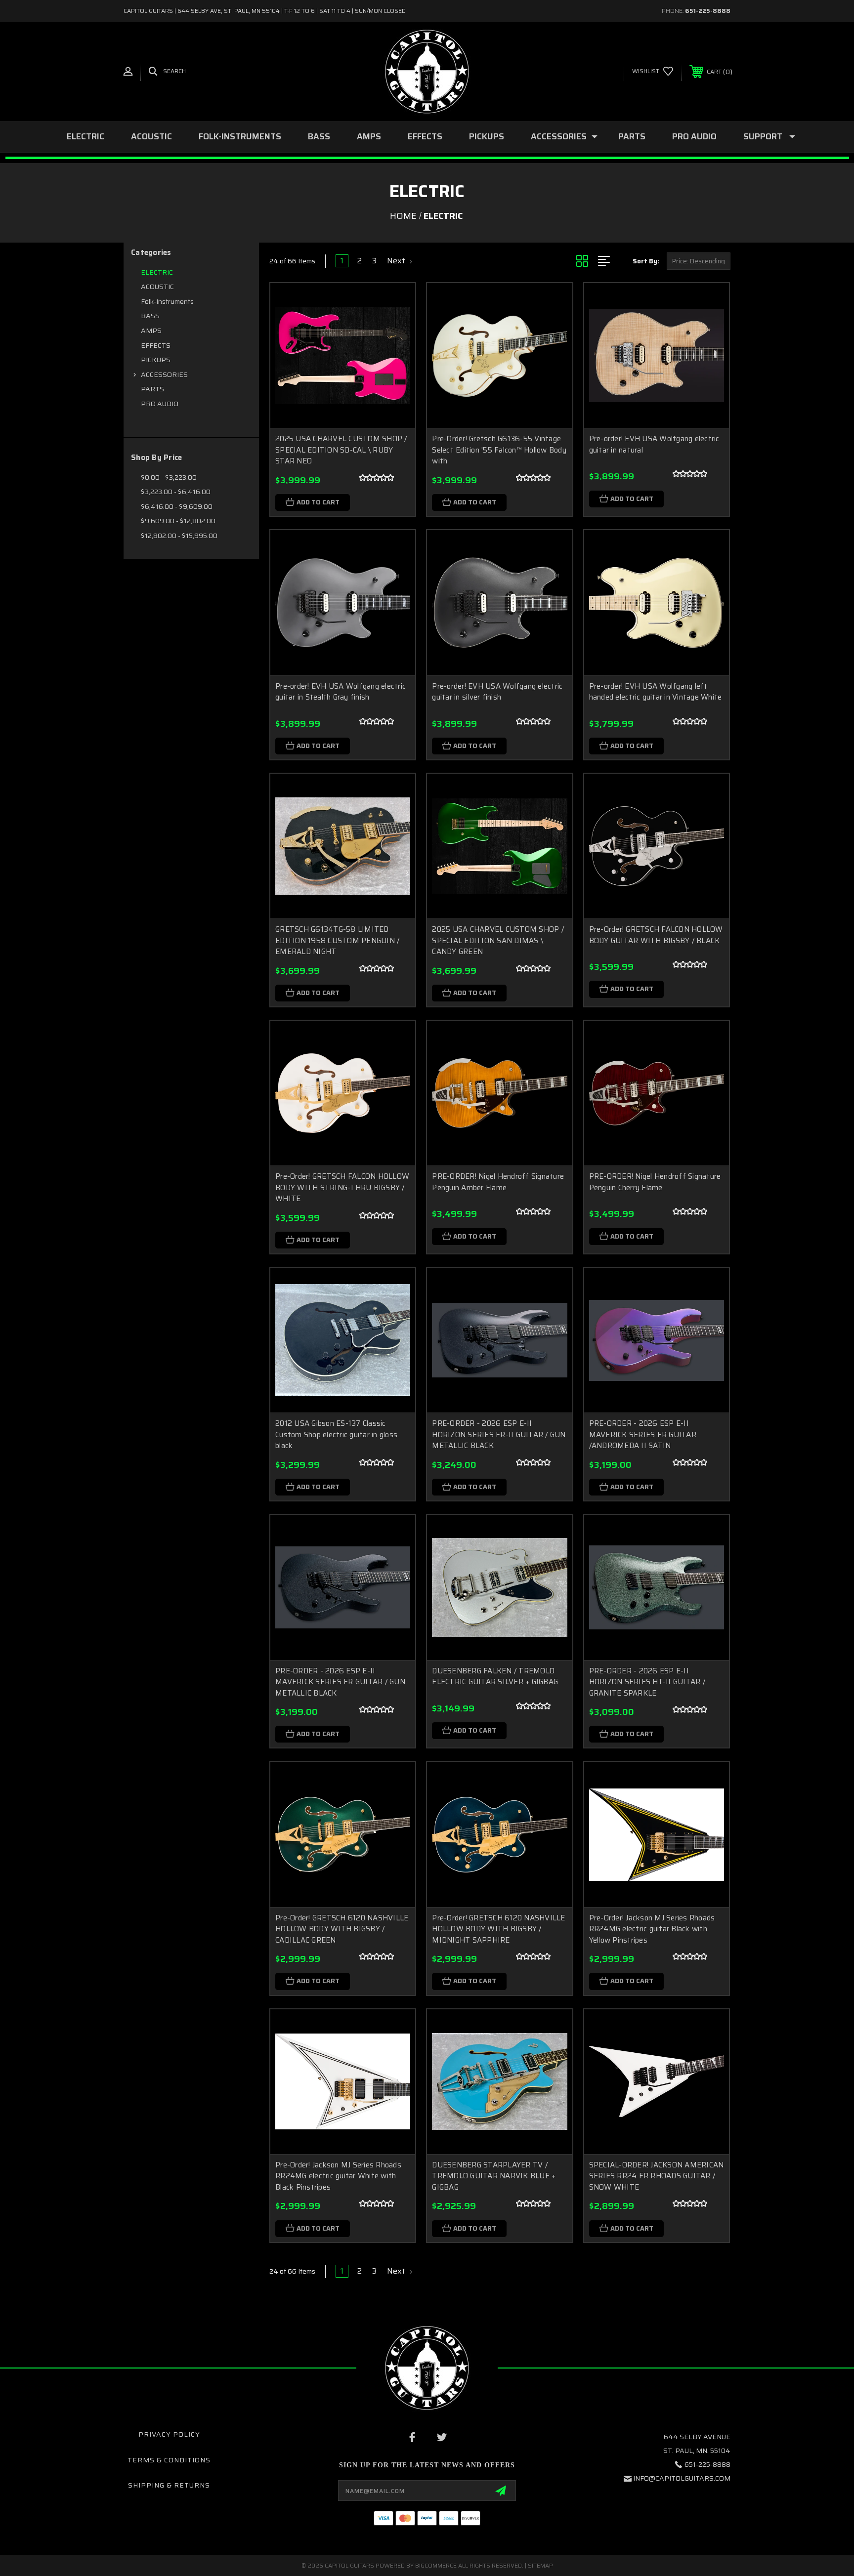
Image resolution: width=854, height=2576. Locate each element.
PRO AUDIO (694, 136)
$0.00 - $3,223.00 (169, 477)
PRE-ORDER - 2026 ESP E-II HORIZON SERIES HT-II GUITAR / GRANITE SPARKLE (647, 1682)
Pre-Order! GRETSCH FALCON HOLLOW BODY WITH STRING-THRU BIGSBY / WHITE (342, 1187)
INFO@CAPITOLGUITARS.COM (682, 2478)
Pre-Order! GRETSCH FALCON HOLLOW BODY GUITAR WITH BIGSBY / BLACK (656, 935)
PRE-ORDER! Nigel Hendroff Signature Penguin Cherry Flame (655, 1182)
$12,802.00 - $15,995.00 (179, 536)
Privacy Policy (169, 2434)
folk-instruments (240, 136)
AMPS (369, 136)
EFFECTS (425, 136)
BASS (319, 136)
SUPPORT (763, 136)
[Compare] (395, 353)
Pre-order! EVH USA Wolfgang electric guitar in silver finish (497, 692)
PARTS (632, 136)
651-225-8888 (708, 11)
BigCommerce (436, 2565)
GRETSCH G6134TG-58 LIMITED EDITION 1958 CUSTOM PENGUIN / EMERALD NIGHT (337, 940)
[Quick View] (395, 303)
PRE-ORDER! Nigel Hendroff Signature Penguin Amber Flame (498, 1182)
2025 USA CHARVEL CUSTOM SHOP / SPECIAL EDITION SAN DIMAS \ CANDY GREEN (498, 940)
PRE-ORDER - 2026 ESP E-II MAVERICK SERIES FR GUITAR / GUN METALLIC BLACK (340, 1682)
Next (397, 261)
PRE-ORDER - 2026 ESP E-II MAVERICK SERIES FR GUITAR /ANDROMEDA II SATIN (643, 1434)
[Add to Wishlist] (395, 328)
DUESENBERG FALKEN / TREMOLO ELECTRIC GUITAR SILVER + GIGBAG (495, 1677)
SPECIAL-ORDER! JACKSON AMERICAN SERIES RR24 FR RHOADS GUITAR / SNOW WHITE (657, 2176)
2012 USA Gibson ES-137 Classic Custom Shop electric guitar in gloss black (336, 1434)
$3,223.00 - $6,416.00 (176, 492)
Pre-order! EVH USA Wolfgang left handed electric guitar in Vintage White (656, 692)
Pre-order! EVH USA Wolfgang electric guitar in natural (654, 444)
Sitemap (540, 2565)
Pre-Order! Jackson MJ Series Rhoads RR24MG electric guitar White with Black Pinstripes (338, 2176)
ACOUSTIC (151, 136)
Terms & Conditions (169, 2460)
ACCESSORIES (559, 136)
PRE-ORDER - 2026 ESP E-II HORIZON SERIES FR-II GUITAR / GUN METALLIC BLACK (499, 1434)
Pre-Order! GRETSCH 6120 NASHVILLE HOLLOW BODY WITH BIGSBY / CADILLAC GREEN (342, 1929)
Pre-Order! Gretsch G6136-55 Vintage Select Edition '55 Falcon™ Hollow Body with (499, 450)
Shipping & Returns (169, 2485)
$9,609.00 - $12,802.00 (178, 521)
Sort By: (646, 261)
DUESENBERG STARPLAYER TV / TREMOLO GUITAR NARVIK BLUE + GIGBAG (494, 2176)
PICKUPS (487, 136)
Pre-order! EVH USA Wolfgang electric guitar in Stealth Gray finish (341, 692)
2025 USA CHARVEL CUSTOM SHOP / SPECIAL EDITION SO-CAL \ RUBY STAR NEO (341, 450)
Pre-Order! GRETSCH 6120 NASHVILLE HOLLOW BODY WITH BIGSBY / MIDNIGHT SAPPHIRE (498, 1929)
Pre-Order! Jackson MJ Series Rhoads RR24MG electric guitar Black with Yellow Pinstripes (652, 1929)
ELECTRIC (85, 136)
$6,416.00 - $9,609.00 (177, 506)
